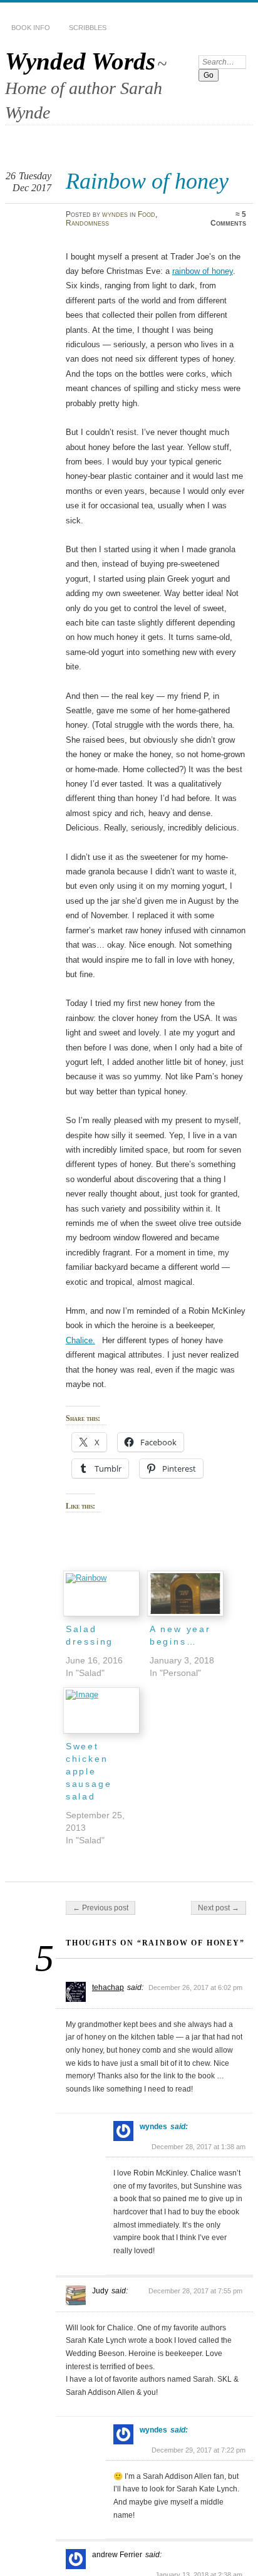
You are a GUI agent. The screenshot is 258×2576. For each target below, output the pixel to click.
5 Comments (228, 219)
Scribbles (88, 28)
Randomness (87, 223)
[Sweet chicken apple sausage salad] (101, 1710)
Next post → (219, 1908)
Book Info (31, 28)
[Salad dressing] (101, 1594)
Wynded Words (80, 61)
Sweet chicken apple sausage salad (89, 1771)
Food (147, 214)
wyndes (115, 214)
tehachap (108, 1987)
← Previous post (101, 1908)
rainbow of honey (203, 271)
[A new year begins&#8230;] (185, 1594)
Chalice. (80, 1340)
